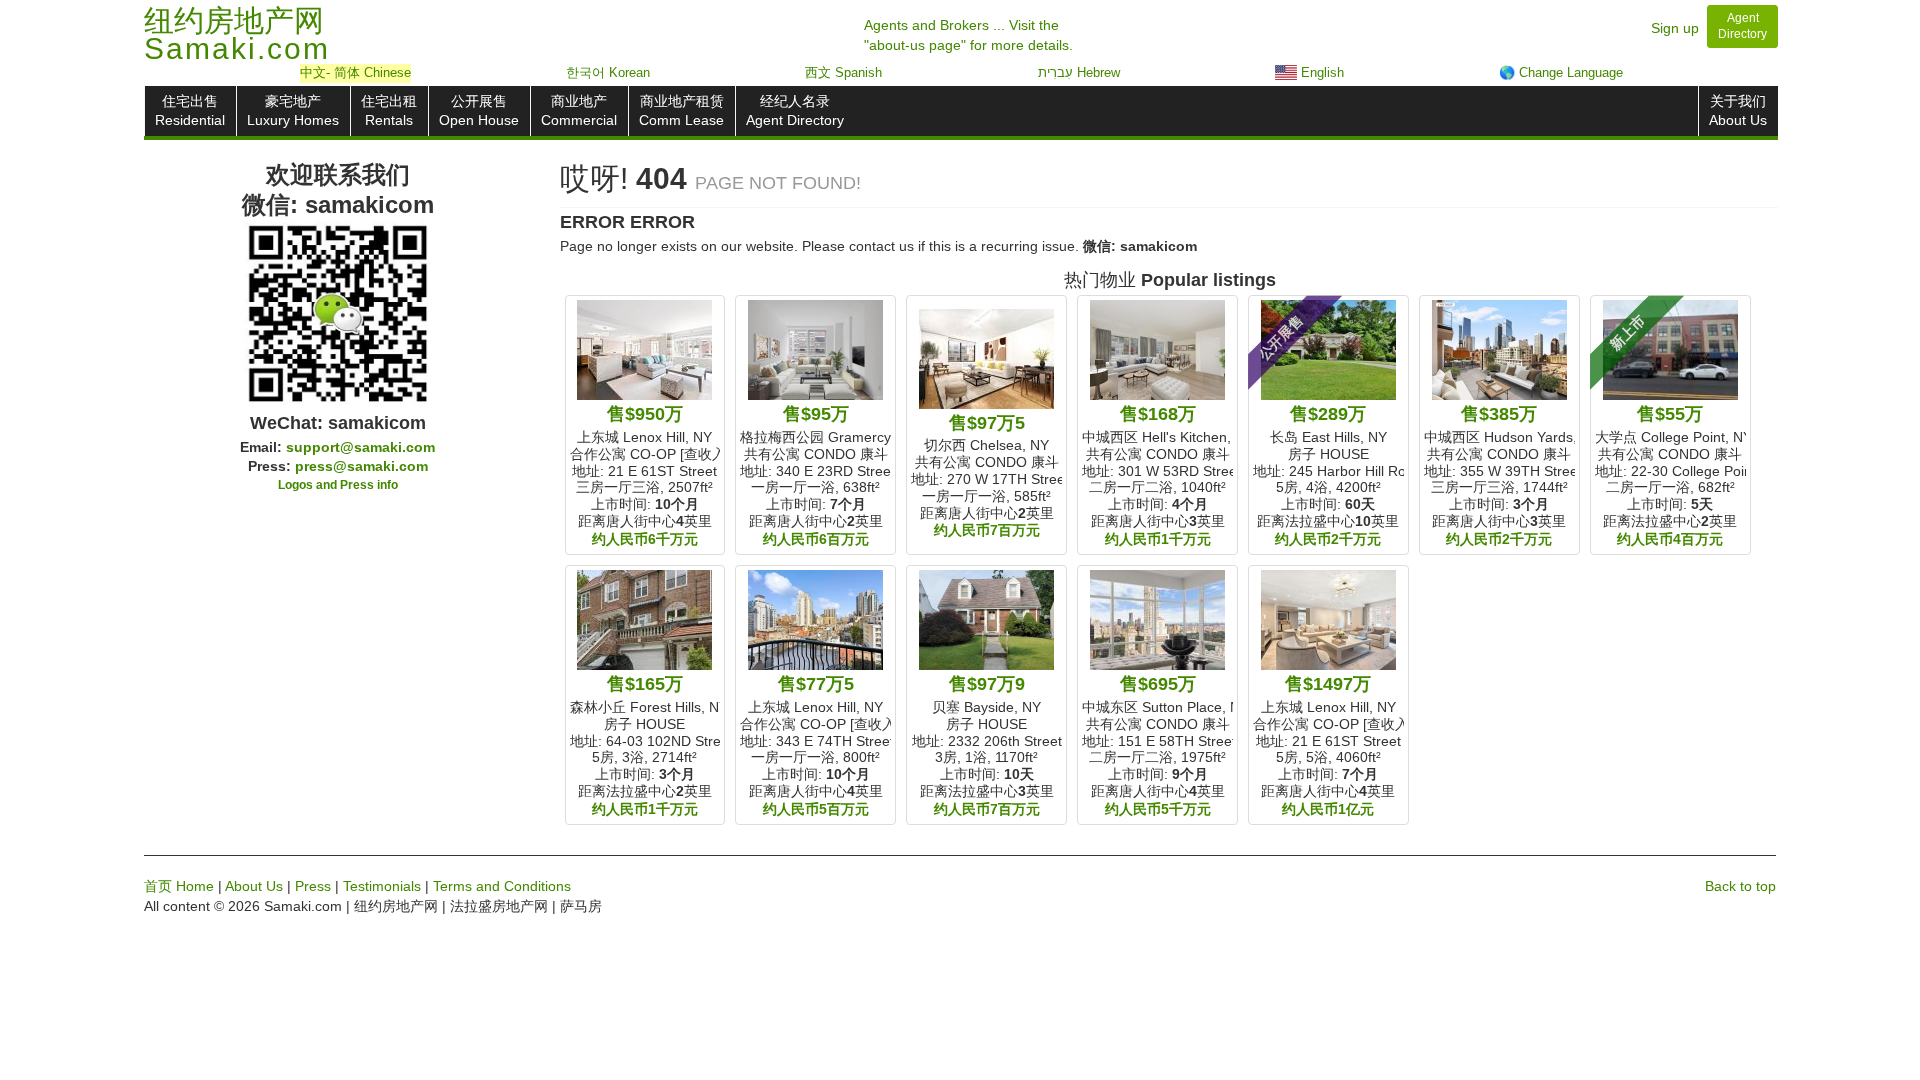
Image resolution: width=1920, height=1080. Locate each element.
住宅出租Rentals (389, 110)
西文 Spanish (843, 72)
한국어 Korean (608, 72)
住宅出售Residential (190, 110)
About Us (254, 886)
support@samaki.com (360, 447)
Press (313, 886)
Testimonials (382, 886)
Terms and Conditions (502, 886)
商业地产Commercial (579, 110)
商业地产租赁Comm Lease (681, 110)
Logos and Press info (338, 485)
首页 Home (179, 886)
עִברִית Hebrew (1079, 72)
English (1320, 72)
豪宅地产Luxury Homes (293, 110)
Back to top (1740, 886)
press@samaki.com (361, 466)
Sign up (1675, 28)
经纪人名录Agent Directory (795, 110)
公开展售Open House (479, 110)
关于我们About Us (1738, 110)
